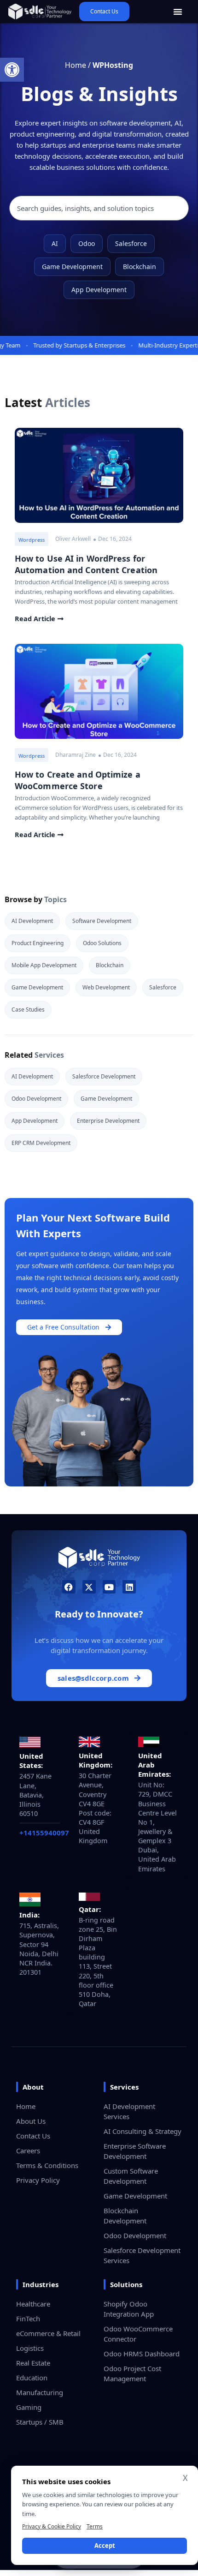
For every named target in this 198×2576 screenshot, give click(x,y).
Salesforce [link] (131, 243)
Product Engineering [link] (38, 943)
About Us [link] (31, 2121)
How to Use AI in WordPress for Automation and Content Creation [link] (86, 564)
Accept (105, 2546)
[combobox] (99, 208)
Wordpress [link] (32, 540)
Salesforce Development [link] (104, 1076)
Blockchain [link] (140, 267)
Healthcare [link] (33, 2304)
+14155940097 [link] (44, 1833)
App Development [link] (99, 290)
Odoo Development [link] (36, 1099)
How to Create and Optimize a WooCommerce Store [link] (78, 780)
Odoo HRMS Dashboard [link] (142, 2354)
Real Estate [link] (33, 2363)
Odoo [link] (87, 243)
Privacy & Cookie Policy (52, 2526)
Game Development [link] (72, 267)
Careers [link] (28, 2151)
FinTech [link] (28, 2318)
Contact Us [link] (33, 2136)
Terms (95, 2526)
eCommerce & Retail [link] (48, 2333)
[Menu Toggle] (178, 12)
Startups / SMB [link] (40, 2422)
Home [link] (76, 65)
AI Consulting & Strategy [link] (143, 2131)
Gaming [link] (29, 2407)
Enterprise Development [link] (108, 1121)
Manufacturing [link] (40, 2392)
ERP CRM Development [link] (41, 1143)
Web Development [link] (106, 987)
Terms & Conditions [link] (47, 2165)
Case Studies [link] (28, 1009)
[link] (12, 70)
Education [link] (32, 2378)
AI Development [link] (32, 921)
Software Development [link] (102, 921)
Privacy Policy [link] (38, 2180)
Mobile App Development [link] (44, 965)
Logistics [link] (30, 2348)
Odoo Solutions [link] (102, 943)
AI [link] (55, 243)
